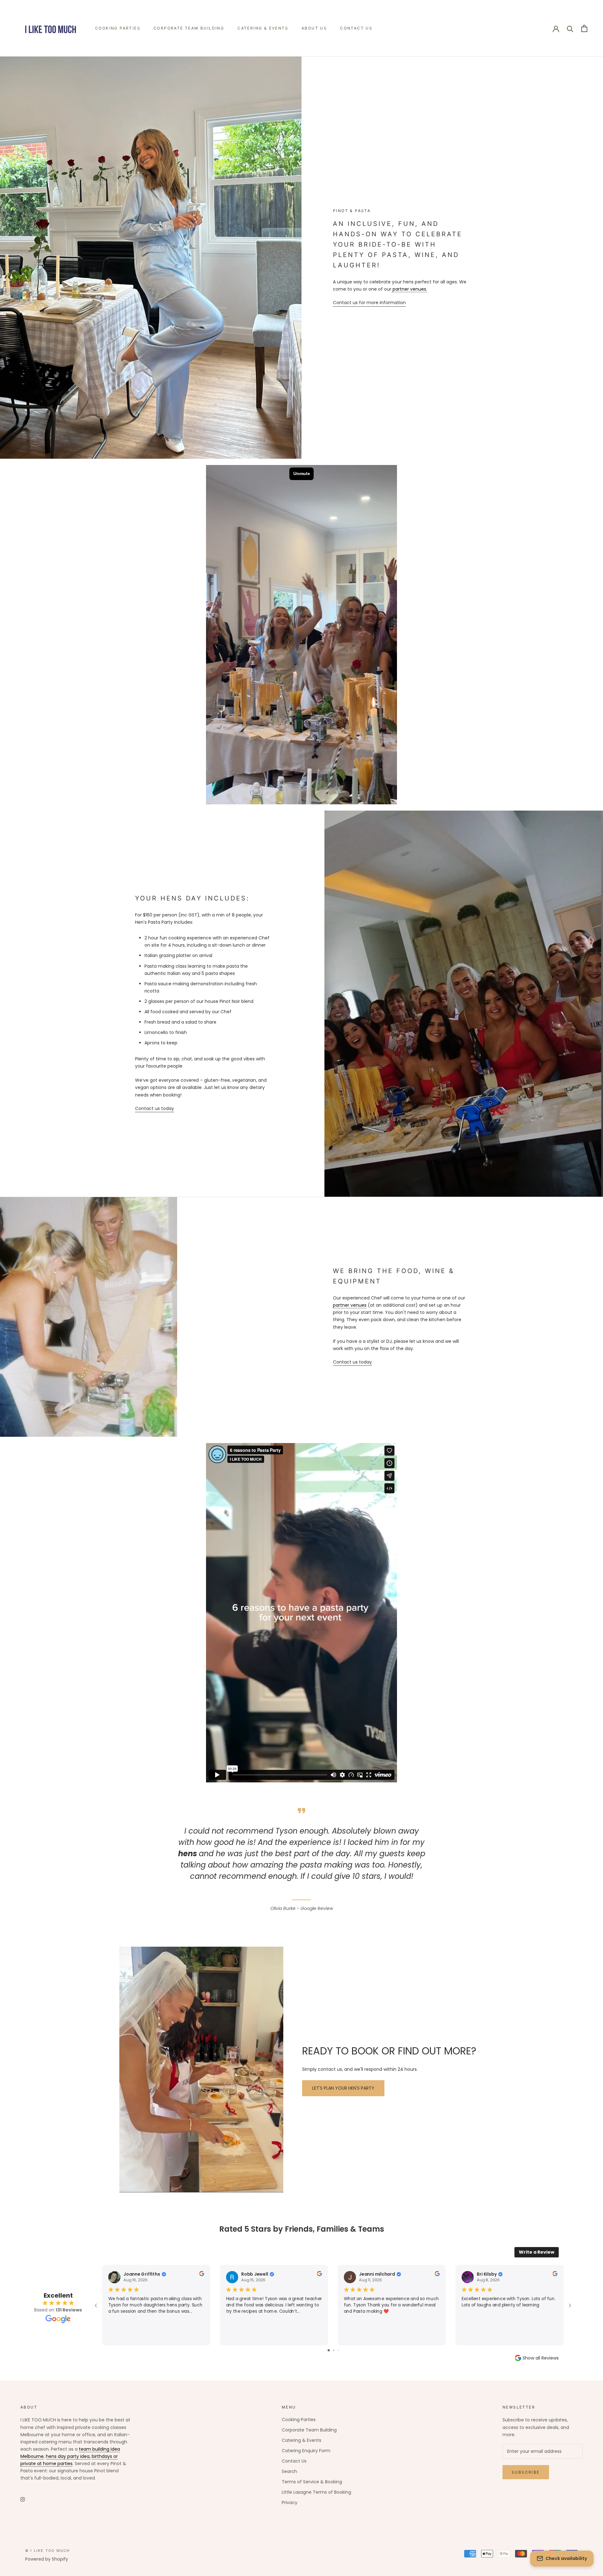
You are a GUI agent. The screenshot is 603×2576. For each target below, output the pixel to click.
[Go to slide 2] (334, 2350)
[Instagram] (23, 2499)
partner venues (350, 1305)
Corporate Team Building (189, 28)
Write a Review (537, 2252)
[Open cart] (584, 28)
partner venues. (409, 289)
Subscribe (526, 2472)
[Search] (570, 28)
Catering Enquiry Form (306, 2451)
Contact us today (155, 1108)
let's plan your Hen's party (343, 2088)
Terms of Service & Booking (312, 2482)
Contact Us (356, 28)
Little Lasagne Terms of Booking (316, 2492)
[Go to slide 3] (338, 2350)
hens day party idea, (68, 2456)
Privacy (290, 2502)
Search (289, 2471)
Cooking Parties (118, 28)
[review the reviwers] (202, 2275)
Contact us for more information (369, 303)
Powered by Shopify (47, 2559)
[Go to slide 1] (329, 2350)
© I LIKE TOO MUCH (47, 2551)
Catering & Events (263, 28)
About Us (314, 28)
